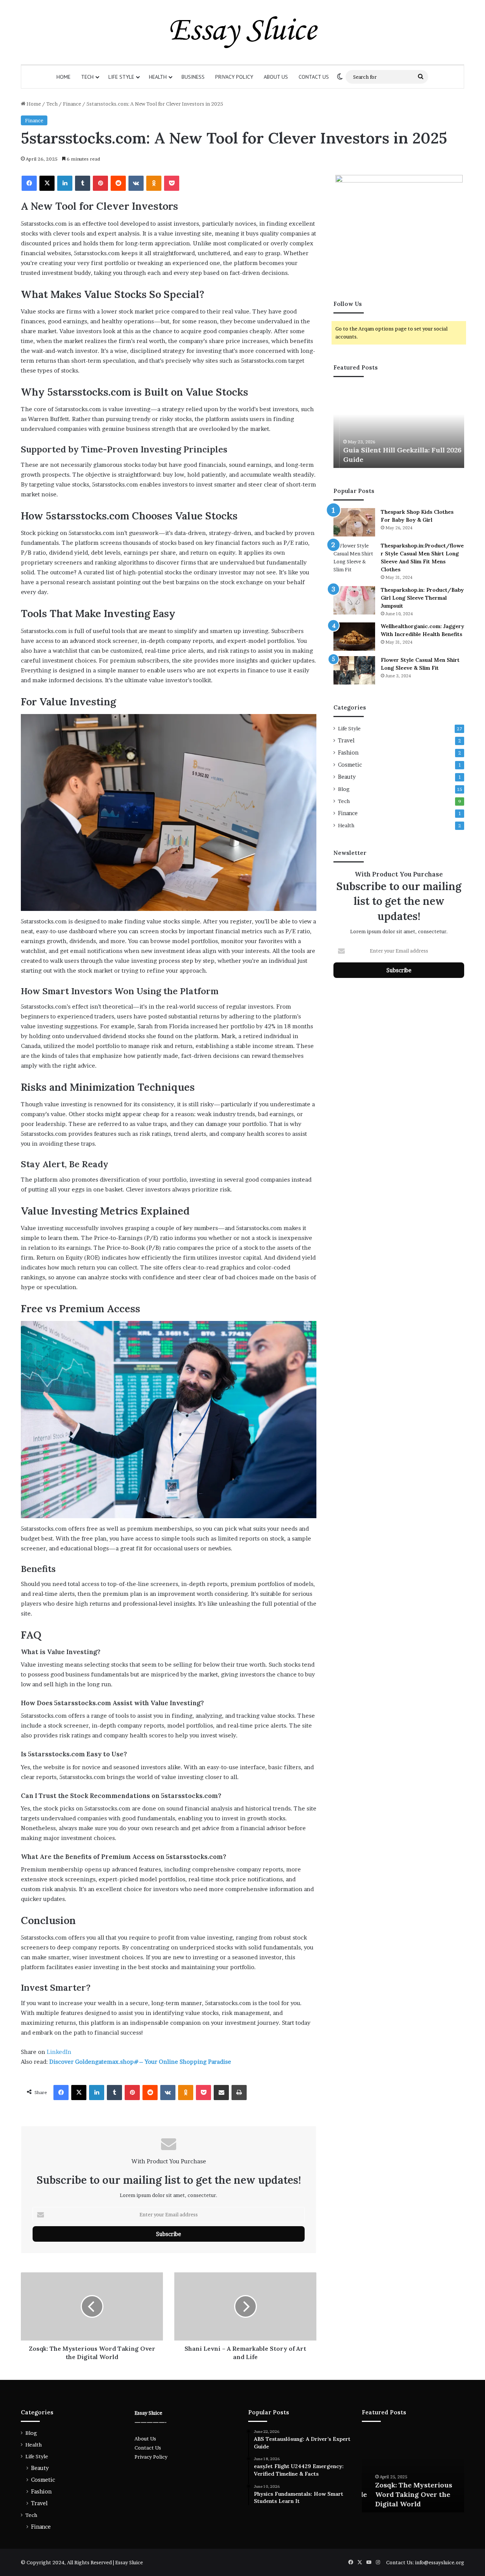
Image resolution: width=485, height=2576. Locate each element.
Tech (87, 77)
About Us (276, 77)
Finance (72, 104)
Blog (344, 789)
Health (158, 77)
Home (63, 77)
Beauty (347, 777)
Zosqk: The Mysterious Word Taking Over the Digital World (404, 2494)
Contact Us (314, 77)
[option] (399, 426)
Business (193, 77)
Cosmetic (350, 765)
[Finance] (242, 32)
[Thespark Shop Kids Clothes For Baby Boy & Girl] (354, 522)
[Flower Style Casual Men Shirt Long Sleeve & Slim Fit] (354, 670)
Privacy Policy (234, 77)
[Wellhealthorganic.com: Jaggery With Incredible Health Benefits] (354, 637)
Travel (346, 741)
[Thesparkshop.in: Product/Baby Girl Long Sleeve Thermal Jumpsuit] (354, 600)
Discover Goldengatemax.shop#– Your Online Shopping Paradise (140, 2062)
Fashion (348, 753)
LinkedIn (59, 2052)
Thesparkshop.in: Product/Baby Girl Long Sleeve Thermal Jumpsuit (422, 598)
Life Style (121, 77)
